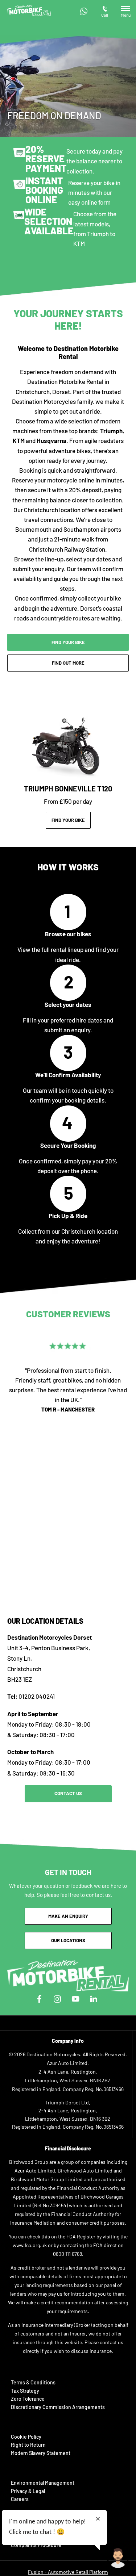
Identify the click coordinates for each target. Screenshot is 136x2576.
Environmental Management (43, 2483)
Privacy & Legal (28, 2491)
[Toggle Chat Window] (118, 2558)
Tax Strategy (25, 2391)
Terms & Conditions (33, 2382)
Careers (20, 2499)
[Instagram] (57, 1999)
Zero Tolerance (28, 2399)
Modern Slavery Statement (41, 2453)
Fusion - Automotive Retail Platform (68, 2572)
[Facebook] (39, 1999)
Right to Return (28, 2445)
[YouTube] (75, 1999)
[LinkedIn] (94, 1999)
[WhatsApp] (84, 11)
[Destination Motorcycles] (29, 11)
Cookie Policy (26, 2437)
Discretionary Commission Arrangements (58, 2407)
